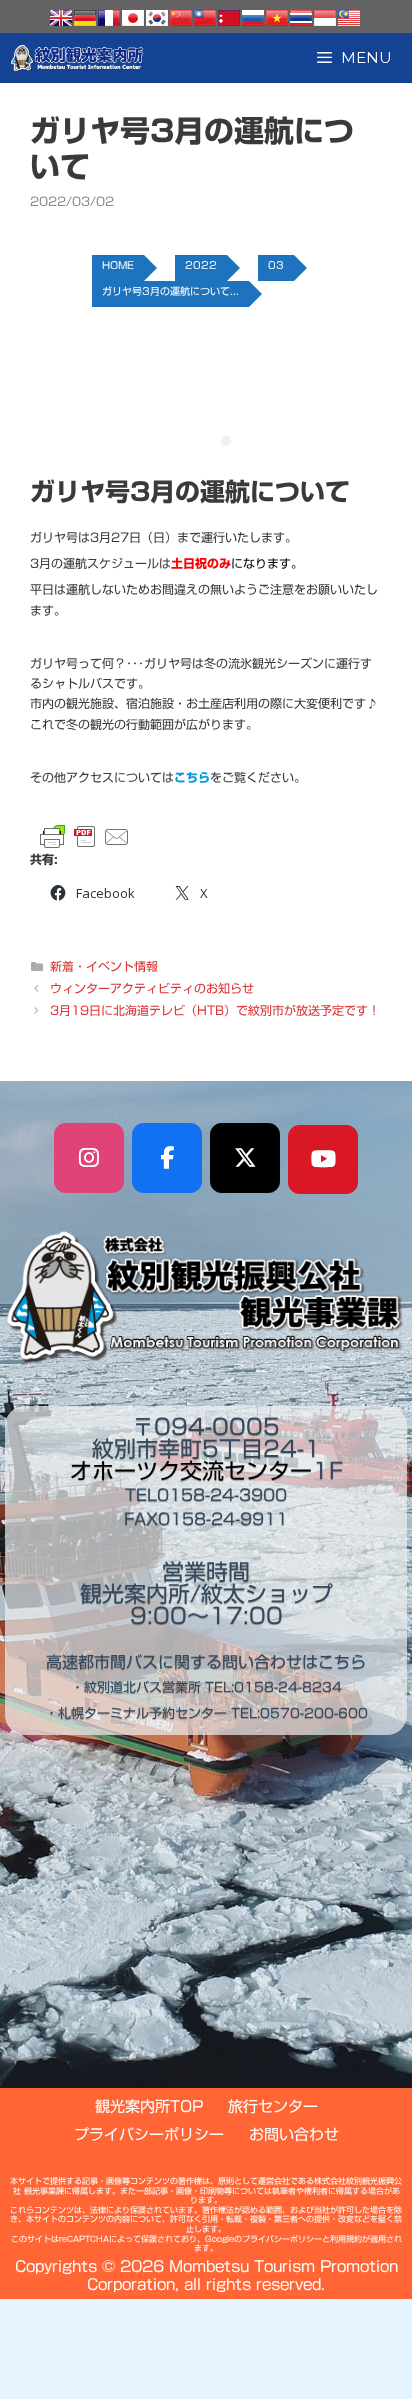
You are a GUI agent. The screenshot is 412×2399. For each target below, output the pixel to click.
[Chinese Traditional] (205, 18)
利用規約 (346, 2239)
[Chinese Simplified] (181, 18)
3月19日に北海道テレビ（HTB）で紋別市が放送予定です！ (215, 1010)
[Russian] (253, 18)
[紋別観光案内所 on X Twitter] (245, 1158)
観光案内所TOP (149, 2106)
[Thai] (301, 18)
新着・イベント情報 (104, 966)
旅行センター (273, 2106)
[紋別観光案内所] (77, 58)
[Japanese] (133, 18)
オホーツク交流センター (191, 1471)
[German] (85, 18)
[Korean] (157, 18)
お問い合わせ (294, 2134)
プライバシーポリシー (149, 2134)
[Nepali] (229, 18)
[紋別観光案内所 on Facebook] (167, 1158)
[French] (109, 18)
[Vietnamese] (277, 18)
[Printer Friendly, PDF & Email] (85, 837)
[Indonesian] (325, 18)
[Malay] (349, 18)
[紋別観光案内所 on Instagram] (89, 1158)
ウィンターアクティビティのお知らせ (152, 988)
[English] (61, 18)
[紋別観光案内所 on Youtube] (323, 1160)
